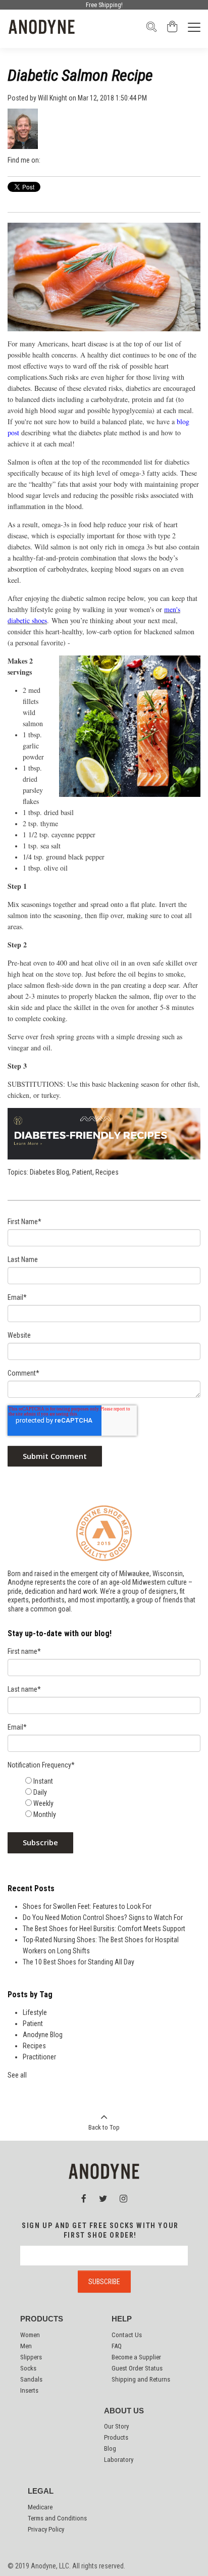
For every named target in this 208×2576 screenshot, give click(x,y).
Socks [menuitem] (28, 2368)
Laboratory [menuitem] (119, 2460)
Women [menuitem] (30, 2335)
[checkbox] (112, 1798)
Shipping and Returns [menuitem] (141, 2379)
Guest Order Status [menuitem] (137, 2368)
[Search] (151, 30)
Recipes (107, 1172)
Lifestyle (35, 2012)
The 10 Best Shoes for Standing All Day (79, 1962)
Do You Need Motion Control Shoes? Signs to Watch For (103, 1917)
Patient (82, 1172)
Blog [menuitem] (110, 2448)
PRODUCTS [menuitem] (42, 2319)
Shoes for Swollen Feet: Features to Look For (87, 1906)
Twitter (75, 160)
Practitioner (39, 2057)
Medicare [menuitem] (40, 2507)
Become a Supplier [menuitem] (136, 2357)
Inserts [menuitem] (29, 2390)
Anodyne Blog (43, 2035)
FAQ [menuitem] (117, 2346)
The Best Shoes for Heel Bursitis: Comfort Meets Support (104, 1929)
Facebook (48, 160)
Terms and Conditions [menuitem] (57, 2518)
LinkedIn (62, 160)
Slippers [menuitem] (31, 2357)
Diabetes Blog (49, 1172)
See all (17, 2075)
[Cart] (172, 30)
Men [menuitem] (26, 2346)
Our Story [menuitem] (116, 2426)
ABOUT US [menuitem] (124, 2411)
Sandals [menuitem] (31, 2379)
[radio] (112, 1781)
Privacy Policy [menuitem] (46, 2529)
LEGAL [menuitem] (41, 2491)
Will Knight (53, 98)
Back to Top (104, 2127)
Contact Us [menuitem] (127, 2335)
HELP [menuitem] (122, 2319)
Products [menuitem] (116, 2437)
